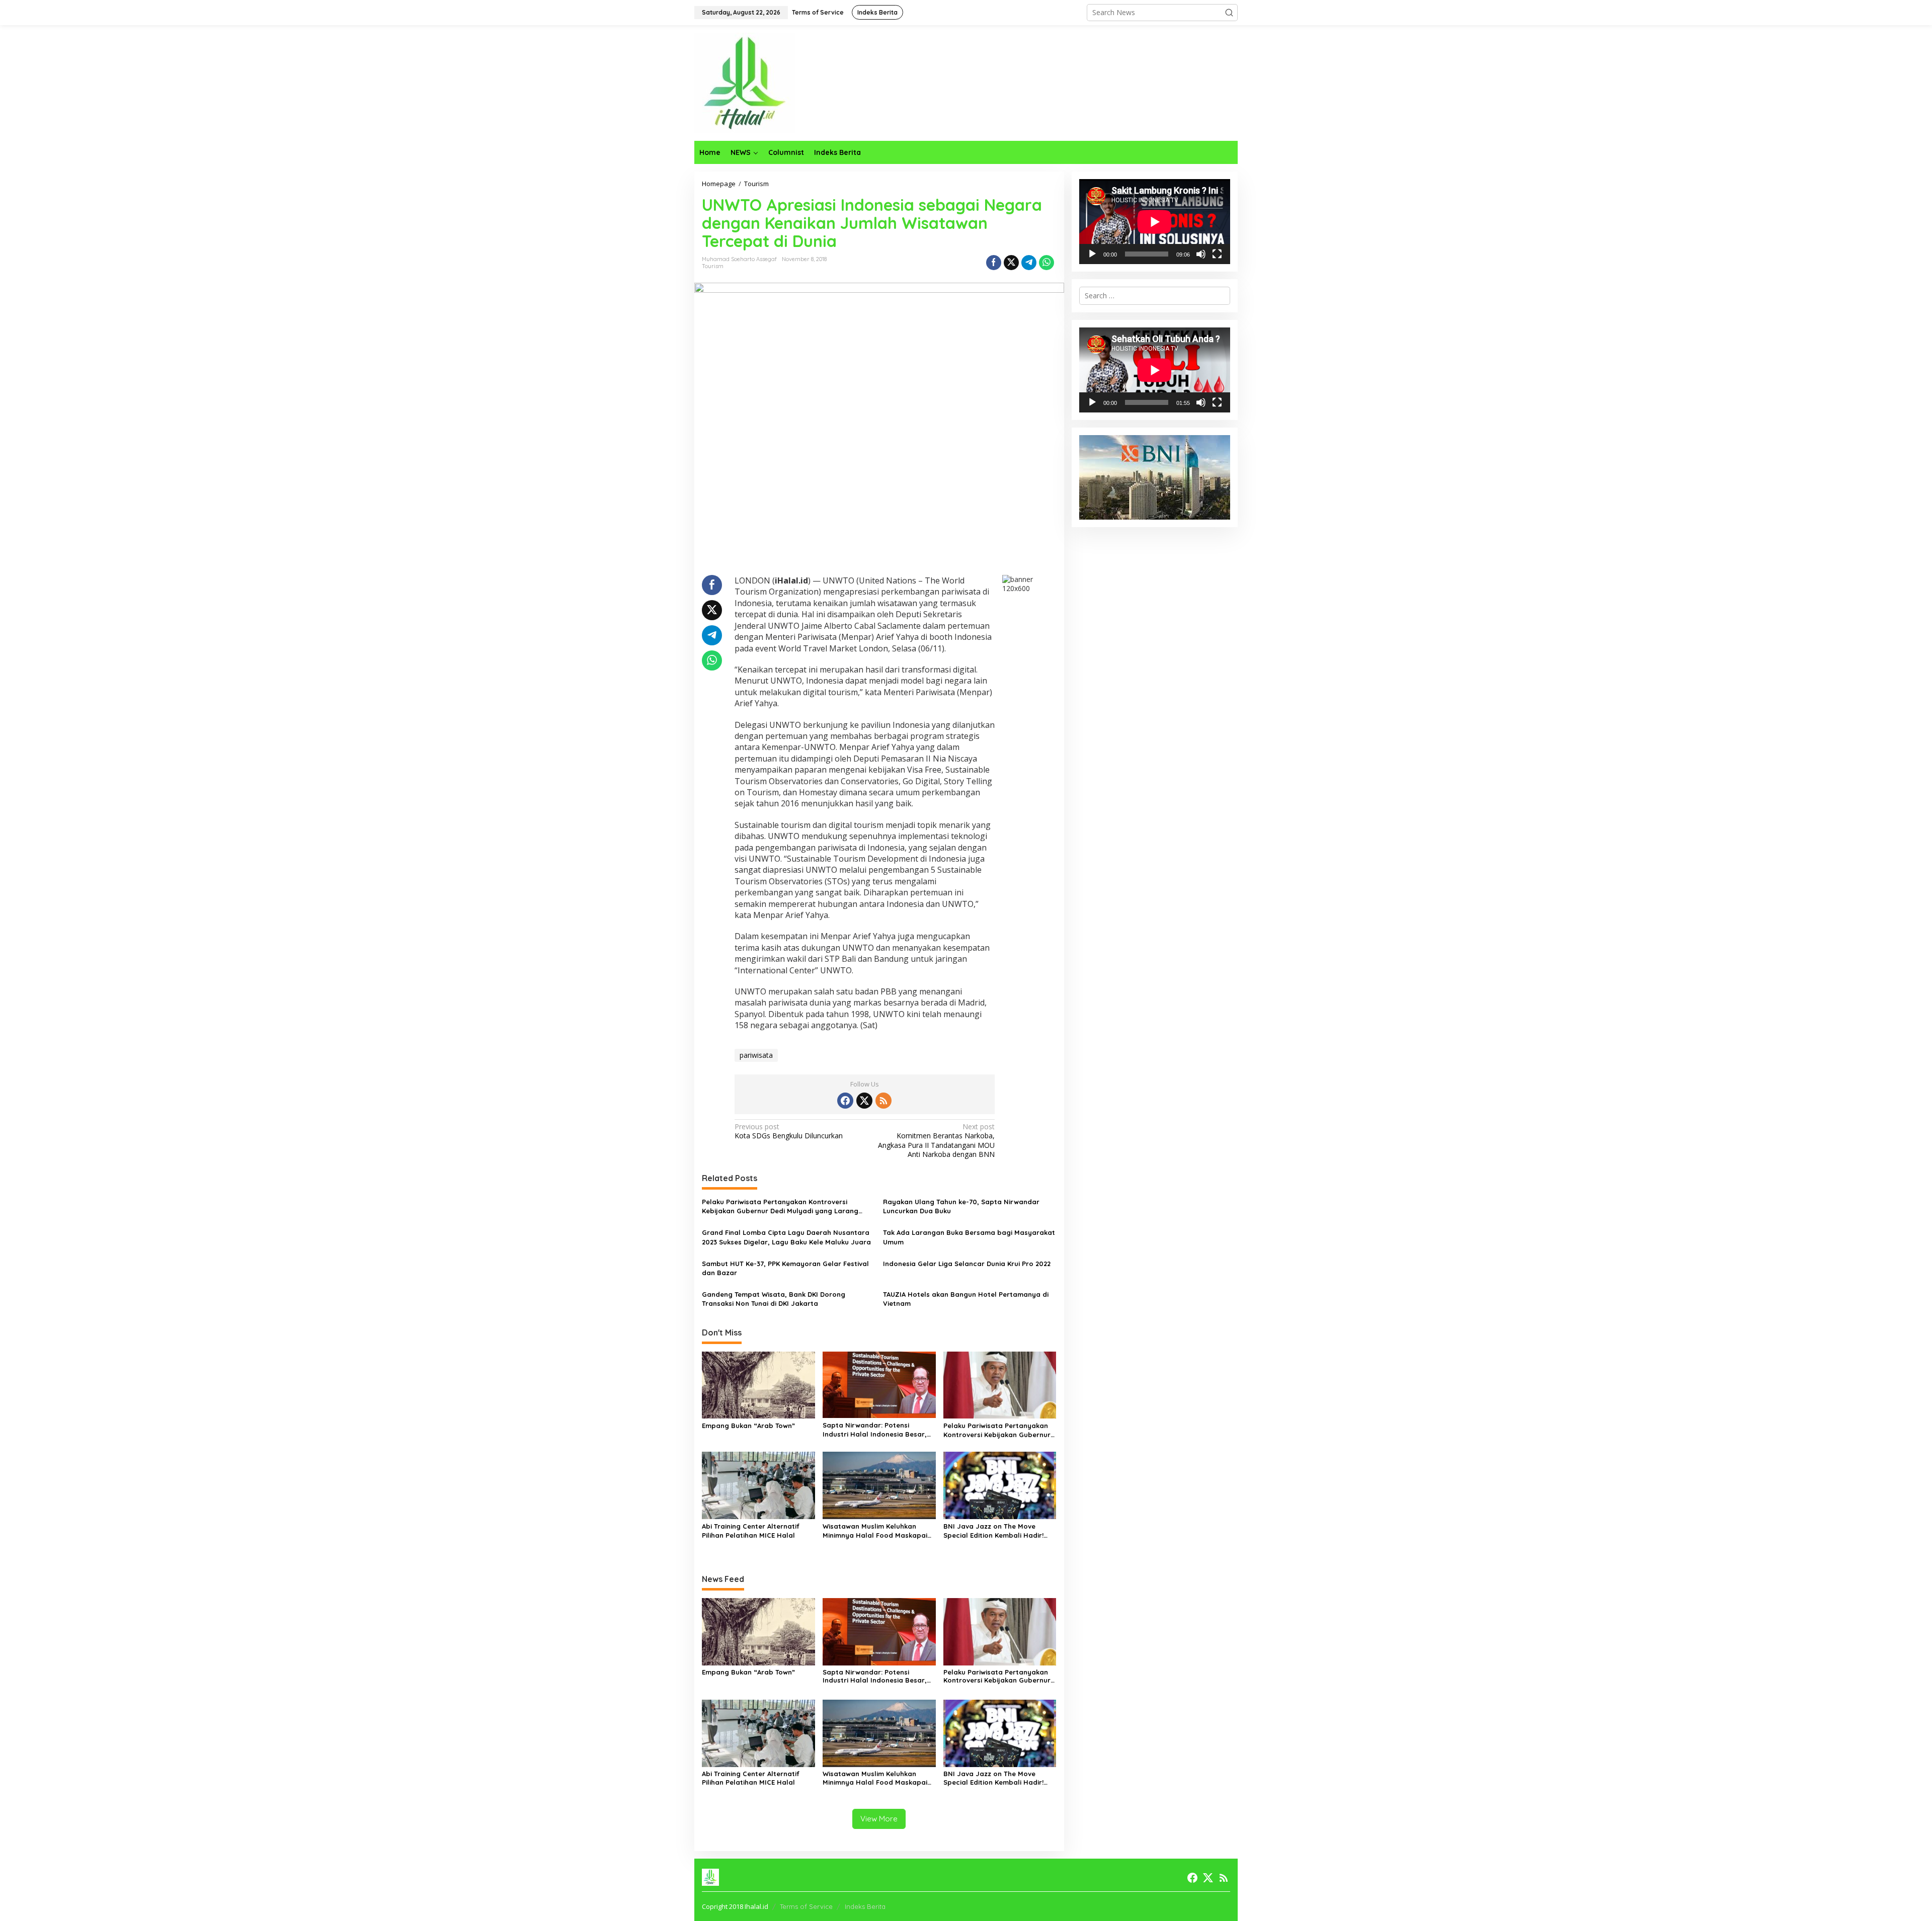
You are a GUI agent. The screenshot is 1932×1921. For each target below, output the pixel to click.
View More (879, 1819)
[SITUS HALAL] (745, 82)
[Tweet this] (1011, 263)
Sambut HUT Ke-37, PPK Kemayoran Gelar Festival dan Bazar (785, 1268)
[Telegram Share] (1029, 263)
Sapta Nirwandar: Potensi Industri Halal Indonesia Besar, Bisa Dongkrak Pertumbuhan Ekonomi (875, 1430)
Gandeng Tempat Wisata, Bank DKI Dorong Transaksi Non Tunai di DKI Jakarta (774, 1299)
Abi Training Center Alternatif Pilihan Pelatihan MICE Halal (751, 1531)
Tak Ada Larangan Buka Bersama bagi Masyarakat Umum (969, 1237)
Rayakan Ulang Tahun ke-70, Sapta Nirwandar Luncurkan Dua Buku (961, 1206)
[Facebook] (845, 1101)
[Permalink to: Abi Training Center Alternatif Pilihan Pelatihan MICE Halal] (758, 1485)
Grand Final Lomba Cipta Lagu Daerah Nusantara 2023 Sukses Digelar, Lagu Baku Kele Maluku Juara (786, 1237)
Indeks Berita (865, 1906)
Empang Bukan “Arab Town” (748, 1426)
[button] (1229, 13)
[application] (1155, 222)
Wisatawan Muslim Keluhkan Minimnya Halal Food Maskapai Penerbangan (875, 1531)
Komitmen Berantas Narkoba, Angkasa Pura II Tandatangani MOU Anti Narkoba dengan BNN (936, 1141)
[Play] (1092, 254)
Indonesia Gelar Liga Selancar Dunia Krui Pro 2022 (967, 1264)
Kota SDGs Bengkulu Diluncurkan (789, 1131)
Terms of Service (806, 1906)
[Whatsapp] (1046, 263)
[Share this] (994, 263)
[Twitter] (864, 1101)
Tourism (713, 266)
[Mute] (1201, 254)
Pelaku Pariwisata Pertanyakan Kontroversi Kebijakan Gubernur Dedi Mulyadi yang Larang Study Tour (780, 1206)
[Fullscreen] (1217, 254)
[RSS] (883, 1101)
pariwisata (756, 1055)
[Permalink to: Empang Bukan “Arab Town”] (758, 1384)
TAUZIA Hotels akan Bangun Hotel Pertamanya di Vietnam (966, 1299)
